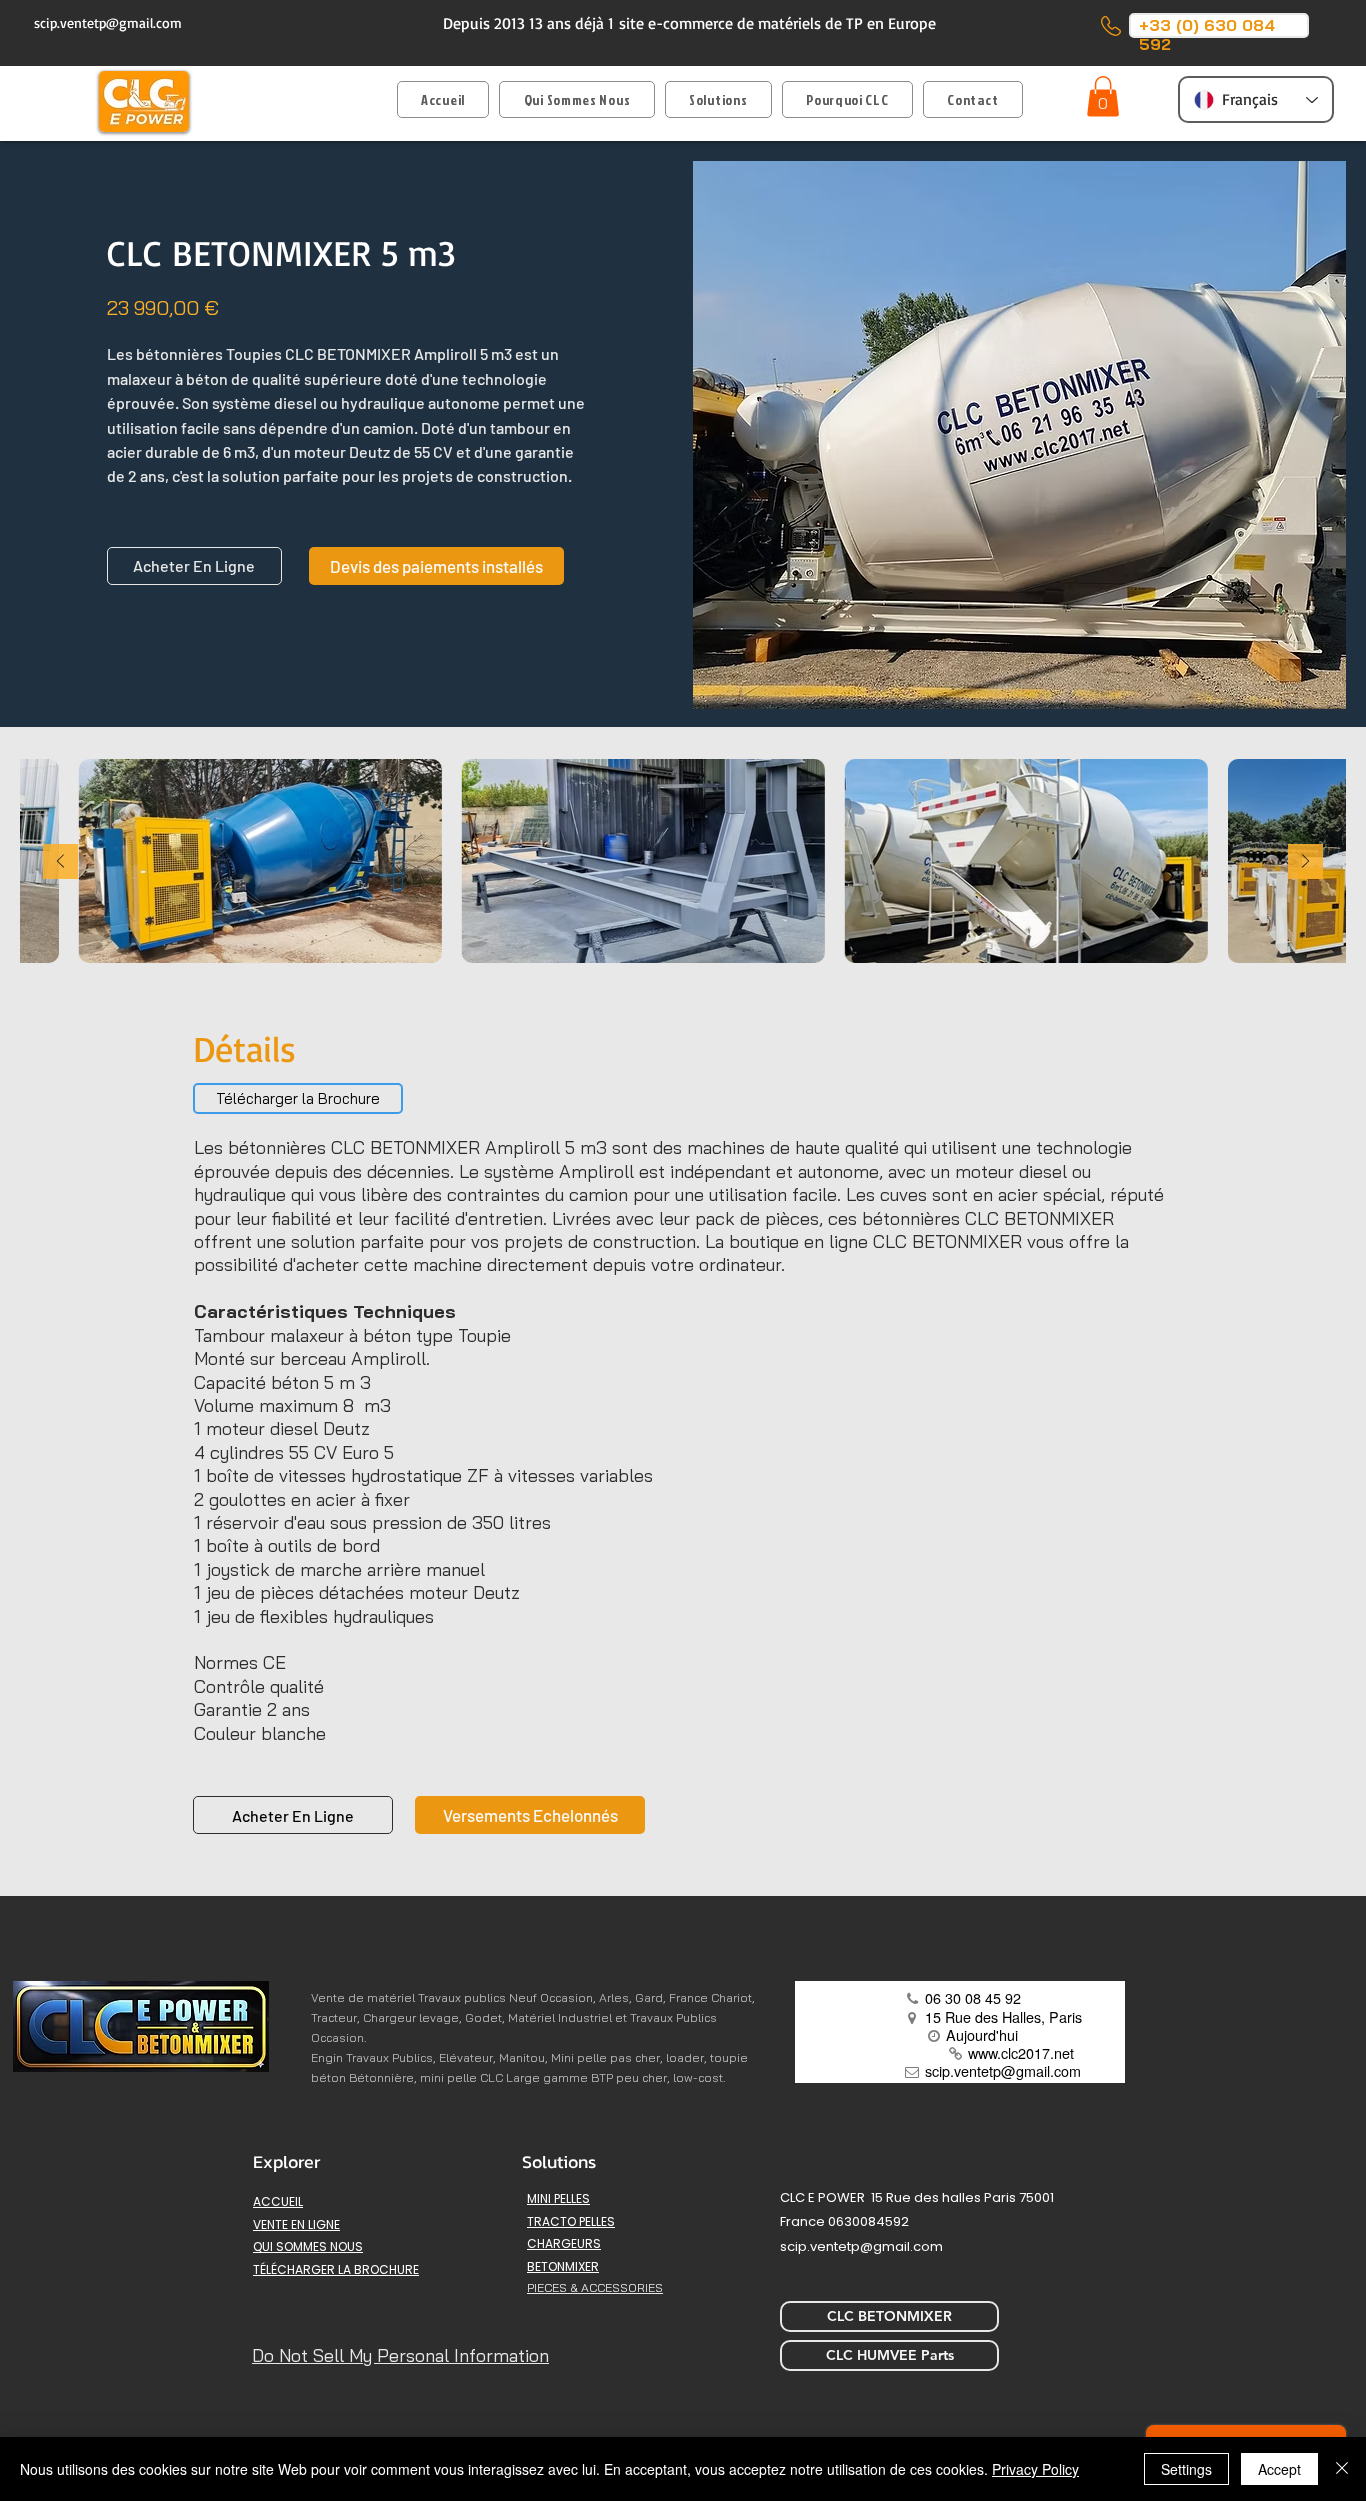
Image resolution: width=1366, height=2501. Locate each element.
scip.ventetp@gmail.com (108, 22)
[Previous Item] (60, 861)
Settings (1186, 2469)
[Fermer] (1342, 2469)
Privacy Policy (1035, 2469)
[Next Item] (1305, 861)
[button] (718, 99)
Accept (1279, 2469)
